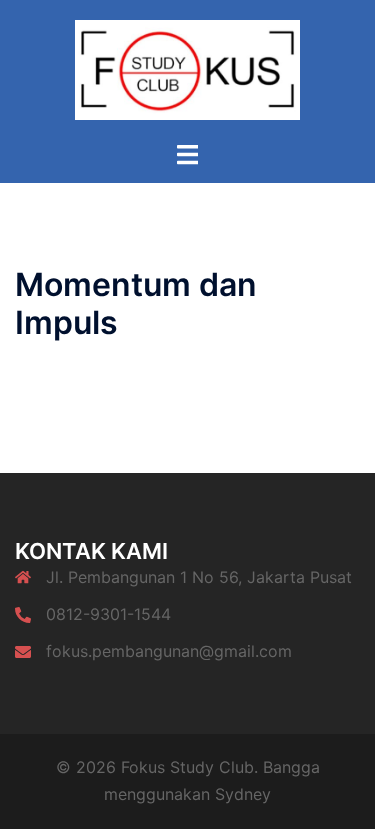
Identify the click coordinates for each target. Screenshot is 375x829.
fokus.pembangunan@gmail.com (169, 651)
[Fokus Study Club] (187, 68)
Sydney (243, 794)
